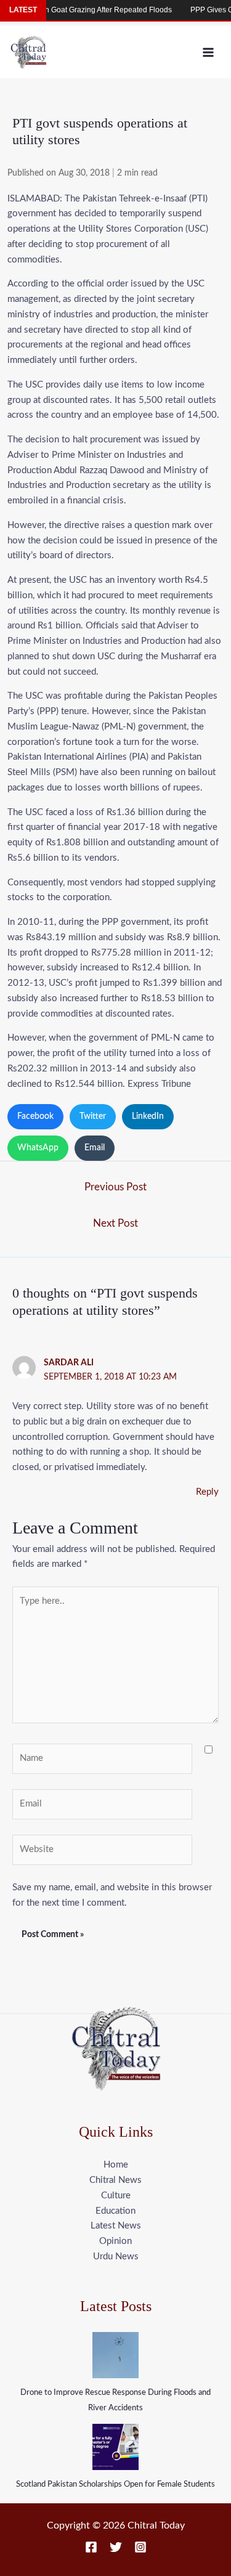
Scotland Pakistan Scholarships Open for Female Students (115, 2485)
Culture (116, 2196)
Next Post (115, 1223)
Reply (207, 1492)
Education (115, 2211)
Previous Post (115, 1187)
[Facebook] (91, 2547)
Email (95, 1148)
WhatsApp (38, 1148)
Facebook (35, 1116)
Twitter (93, 1116)
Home (116, 2165)
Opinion (115, 2241)
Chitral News (115, 2180)
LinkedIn (148, 1116)
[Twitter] (116, 2547)
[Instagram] (140, 2547)
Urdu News (116, 2257)
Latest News (116, 2226)
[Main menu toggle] (209, 52)
